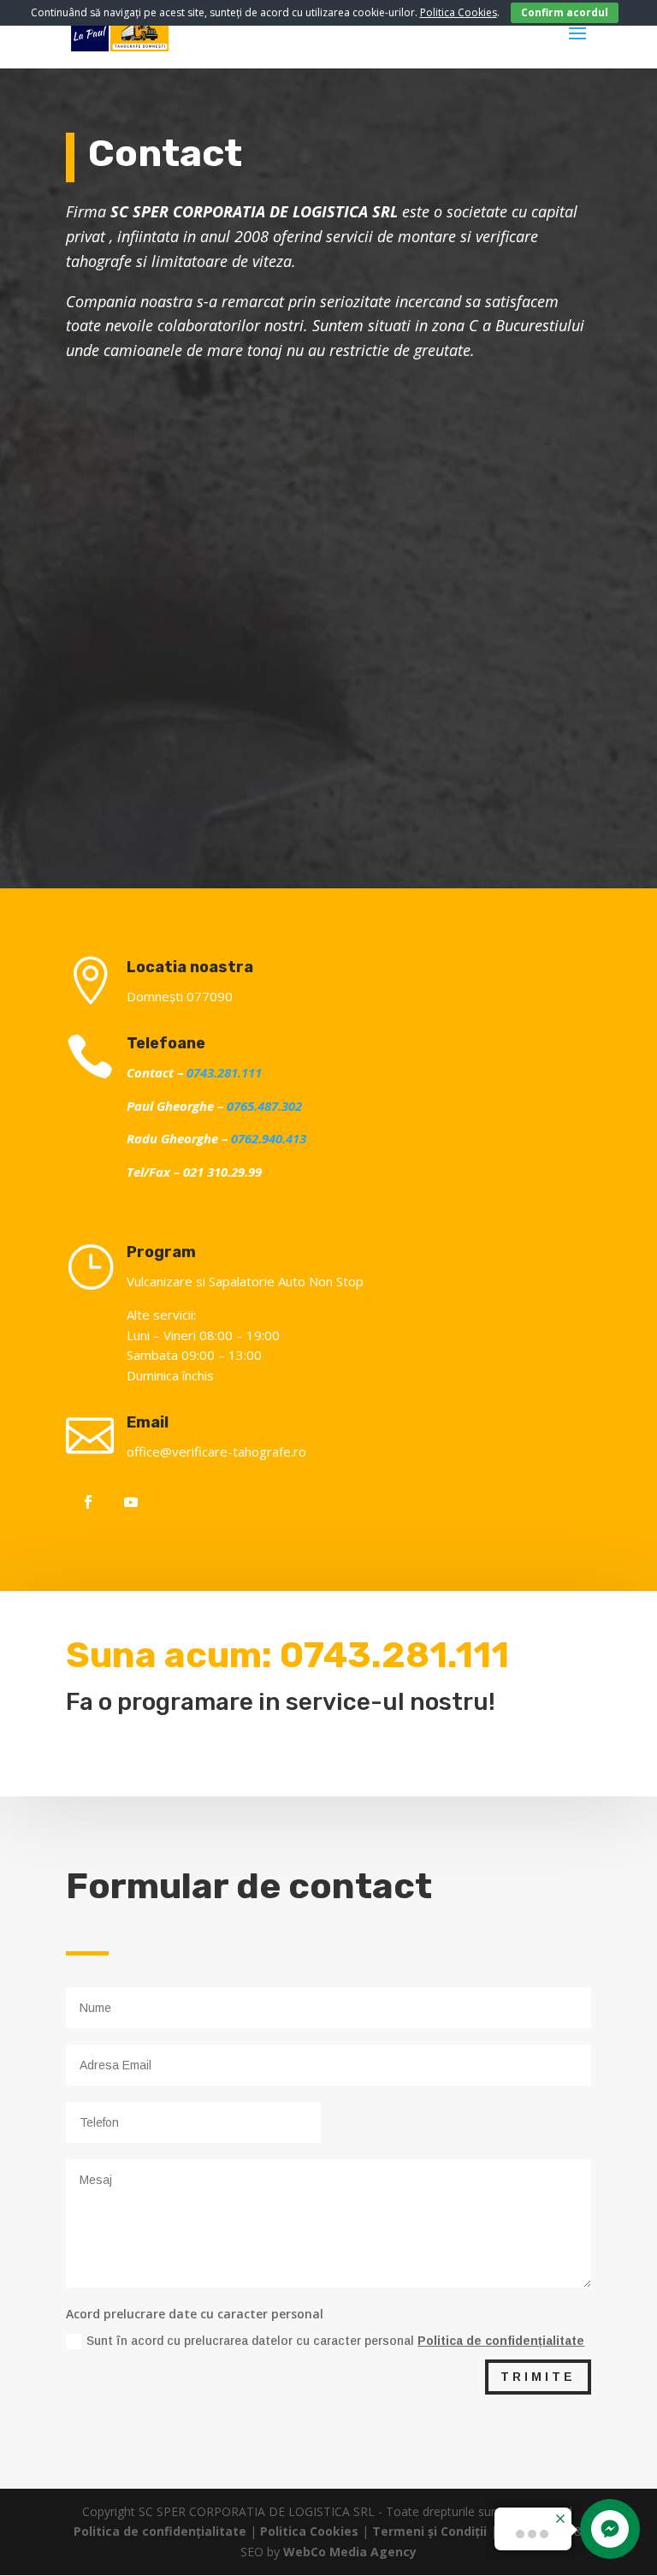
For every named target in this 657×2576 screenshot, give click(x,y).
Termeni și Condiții (429, 2531)
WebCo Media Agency (350, 2552)
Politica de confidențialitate (501, 2341)
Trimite (538, 2377)
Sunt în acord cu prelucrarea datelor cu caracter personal (335, 2341)
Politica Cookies (309, 2531)
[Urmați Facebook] (88, 1502)
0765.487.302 (264, 1106)
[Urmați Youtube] (131, 1502)
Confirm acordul (565, 12)
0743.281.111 (224, 1072)
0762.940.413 (269, 1138)
